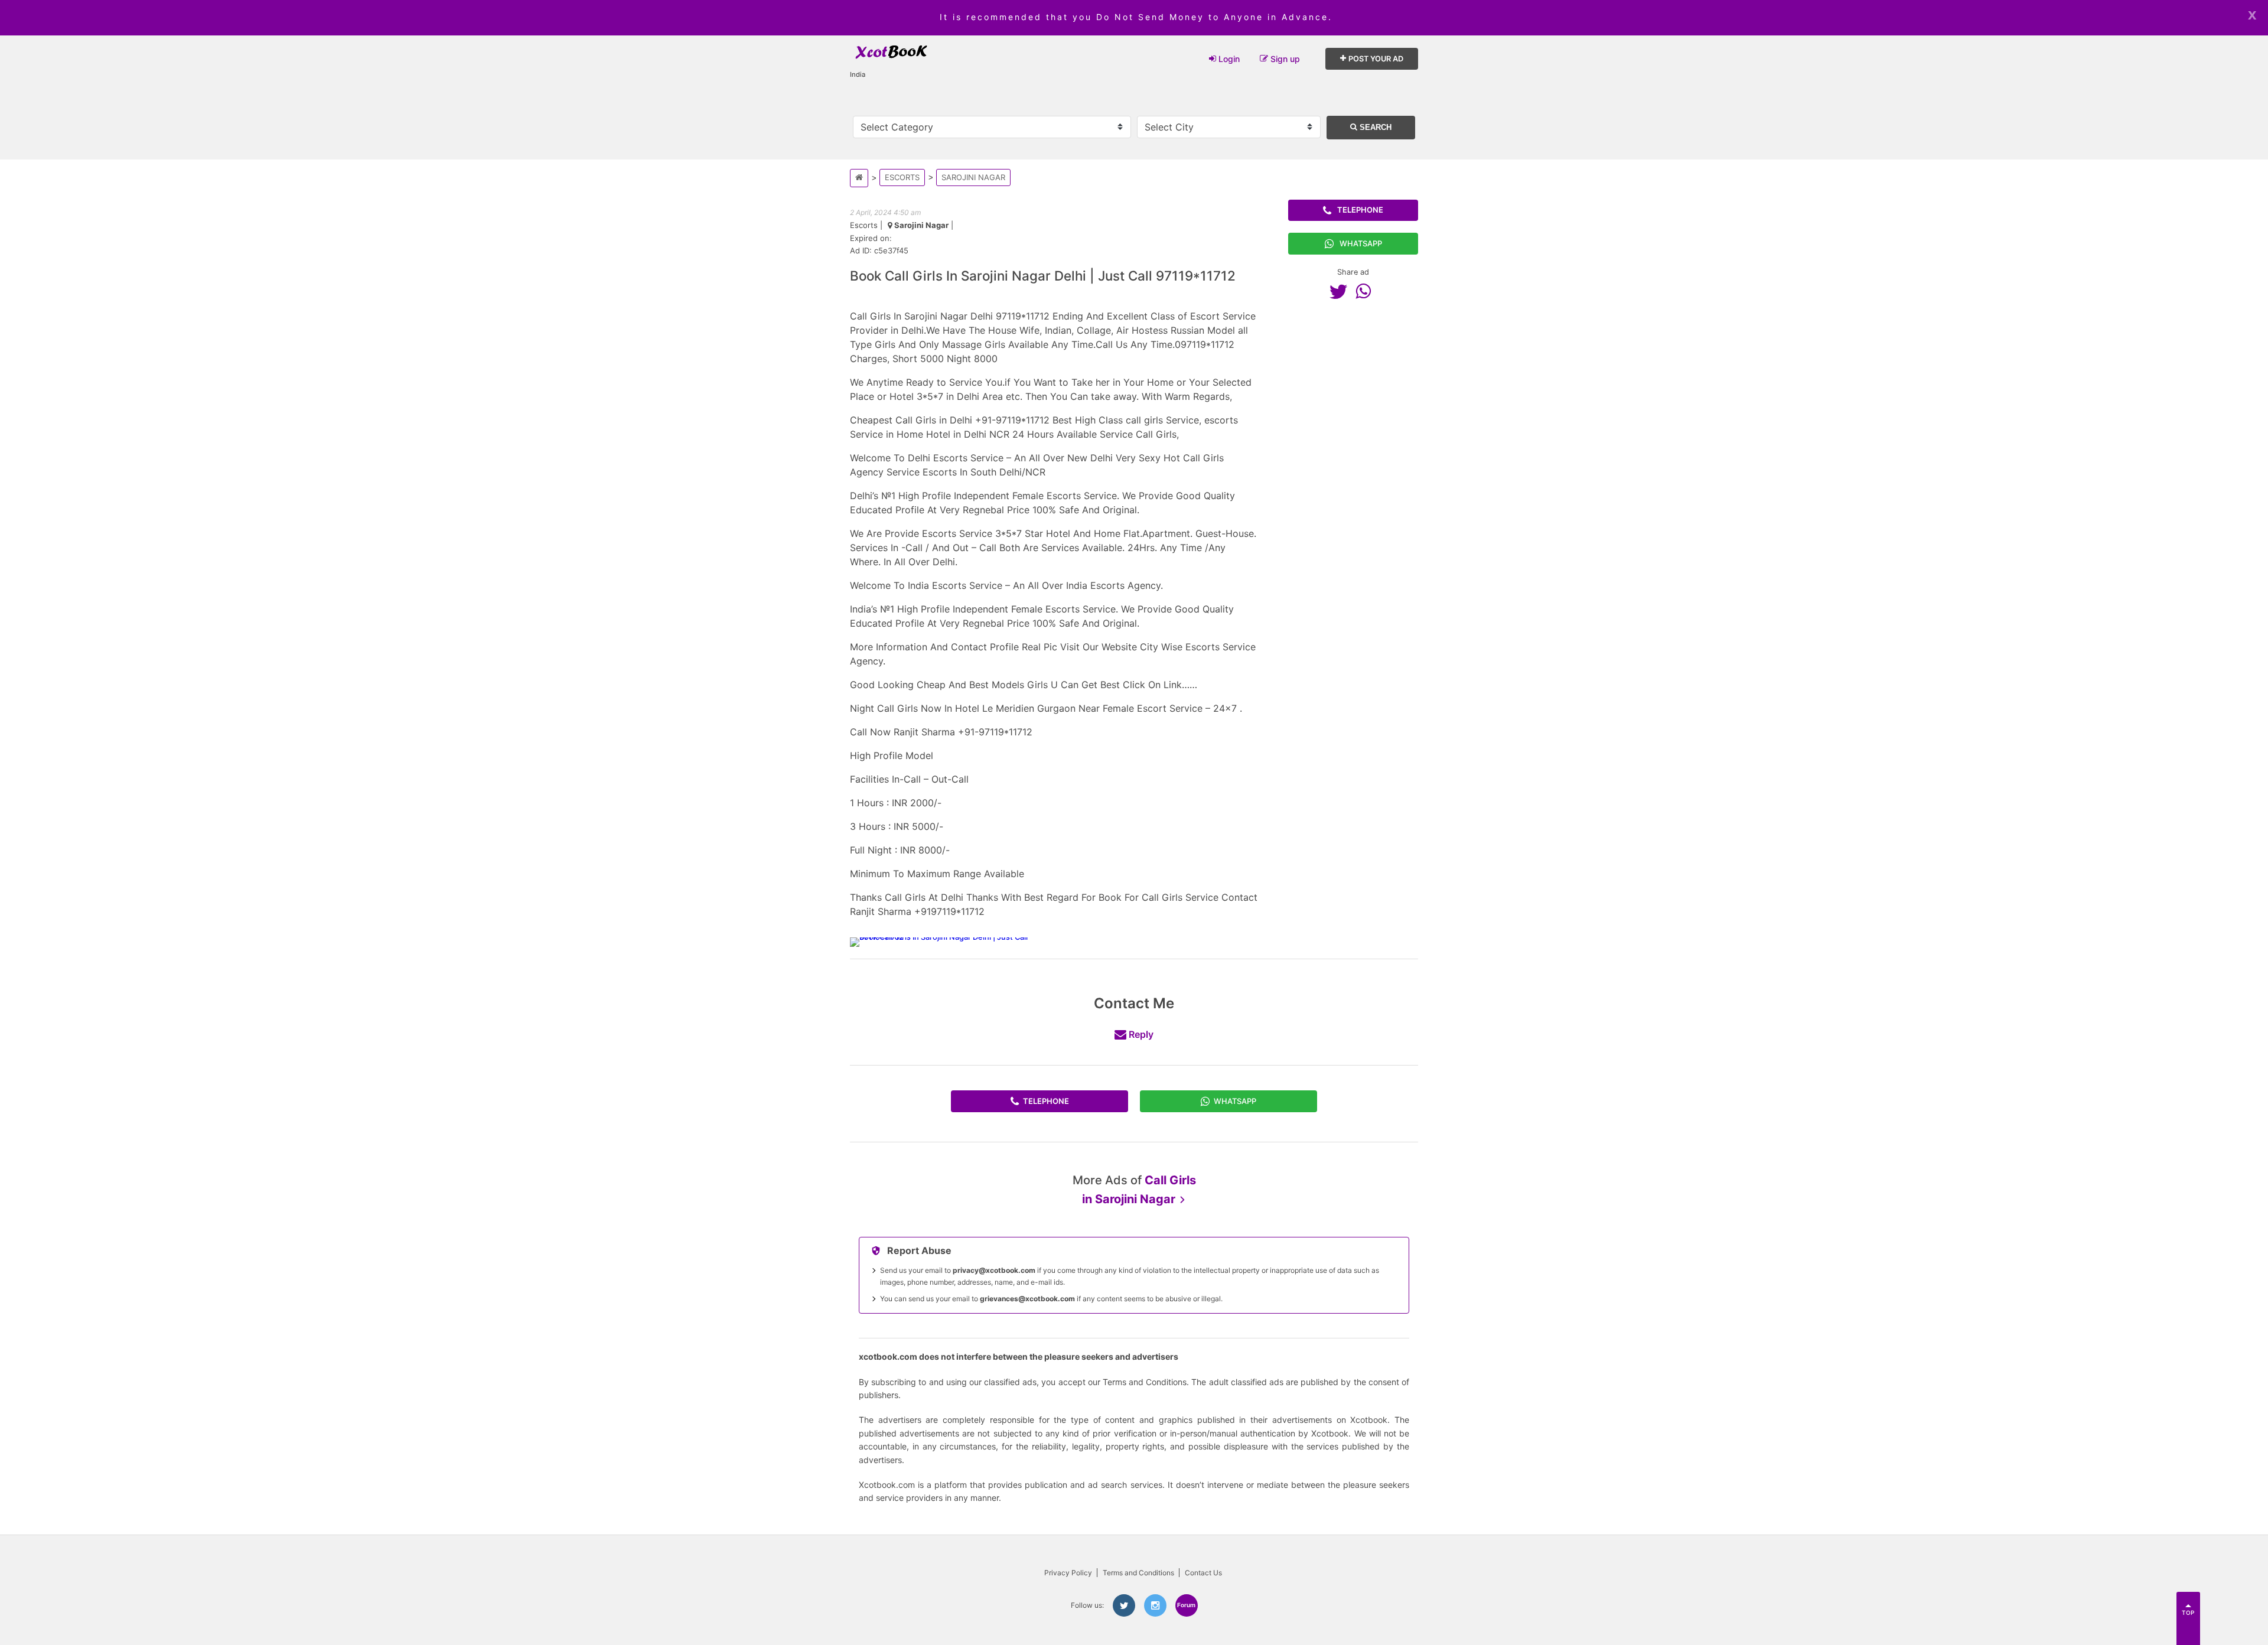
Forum (1186, 1605)
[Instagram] (1155, 1605)
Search (1374, 127)
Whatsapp (1361, 243)
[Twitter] (1341, 291)
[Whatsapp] (1366, 291)
